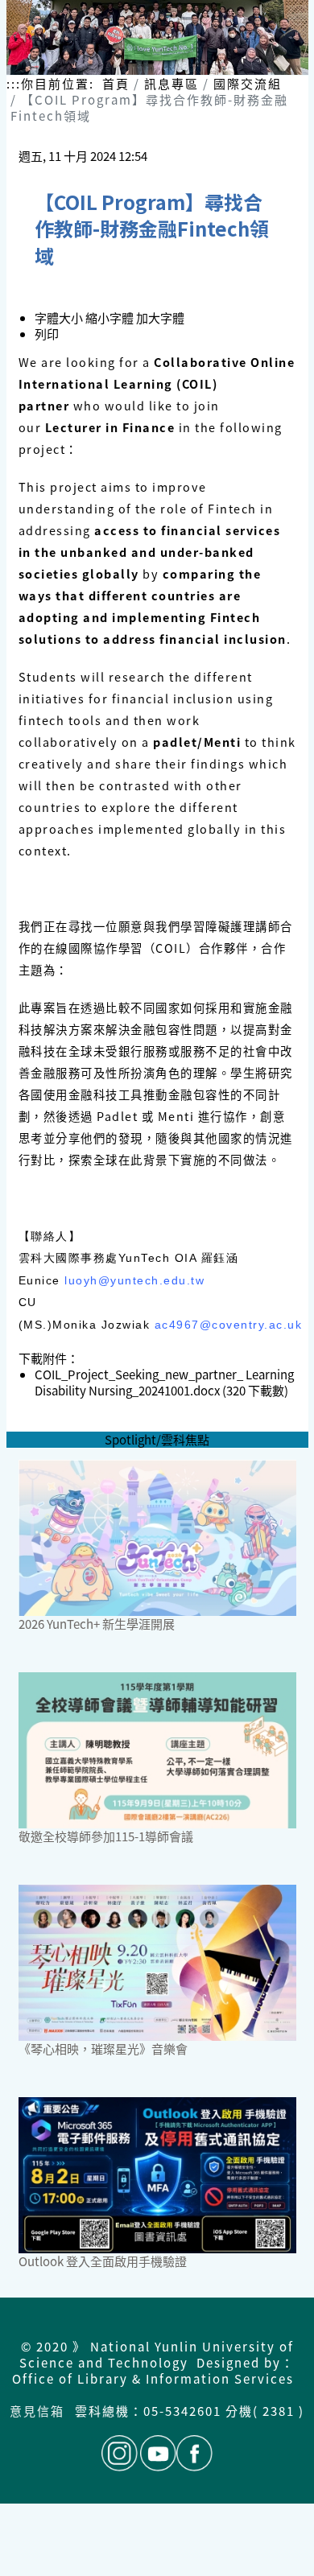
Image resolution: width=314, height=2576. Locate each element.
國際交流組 (248, 83)
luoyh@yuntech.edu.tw (134, 1280)
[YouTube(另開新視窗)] (158, 2453)
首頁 (116, 83)
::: (14, 84)
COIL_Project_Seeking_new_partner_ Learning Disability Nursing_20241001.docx (164, 1382)
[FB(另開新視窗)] (194, 2453)
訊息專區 (171, 83)
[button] (111, 317)
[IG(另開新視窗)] (120, 2453)
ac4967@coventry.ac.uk (229, 1325)
